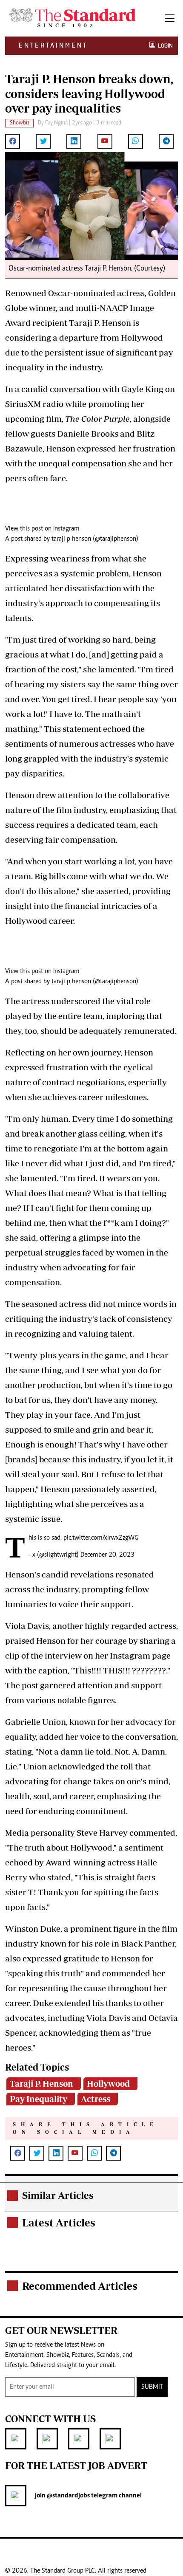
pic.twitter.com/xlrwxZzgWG (101, 1538)
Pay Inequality (39, 2099)
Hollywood (108, 2084)
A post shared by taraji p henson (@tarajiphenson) (72, 539)
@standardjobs (68, 2496)
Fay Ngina (56, 123)
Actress (96, 2099)
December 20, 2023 (107, 1555)
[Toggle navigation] (170, 18)
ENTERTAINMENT (53, 45)
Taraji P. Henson (41, 2084)
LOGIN (164, 46)
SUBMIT (152, 2387)
